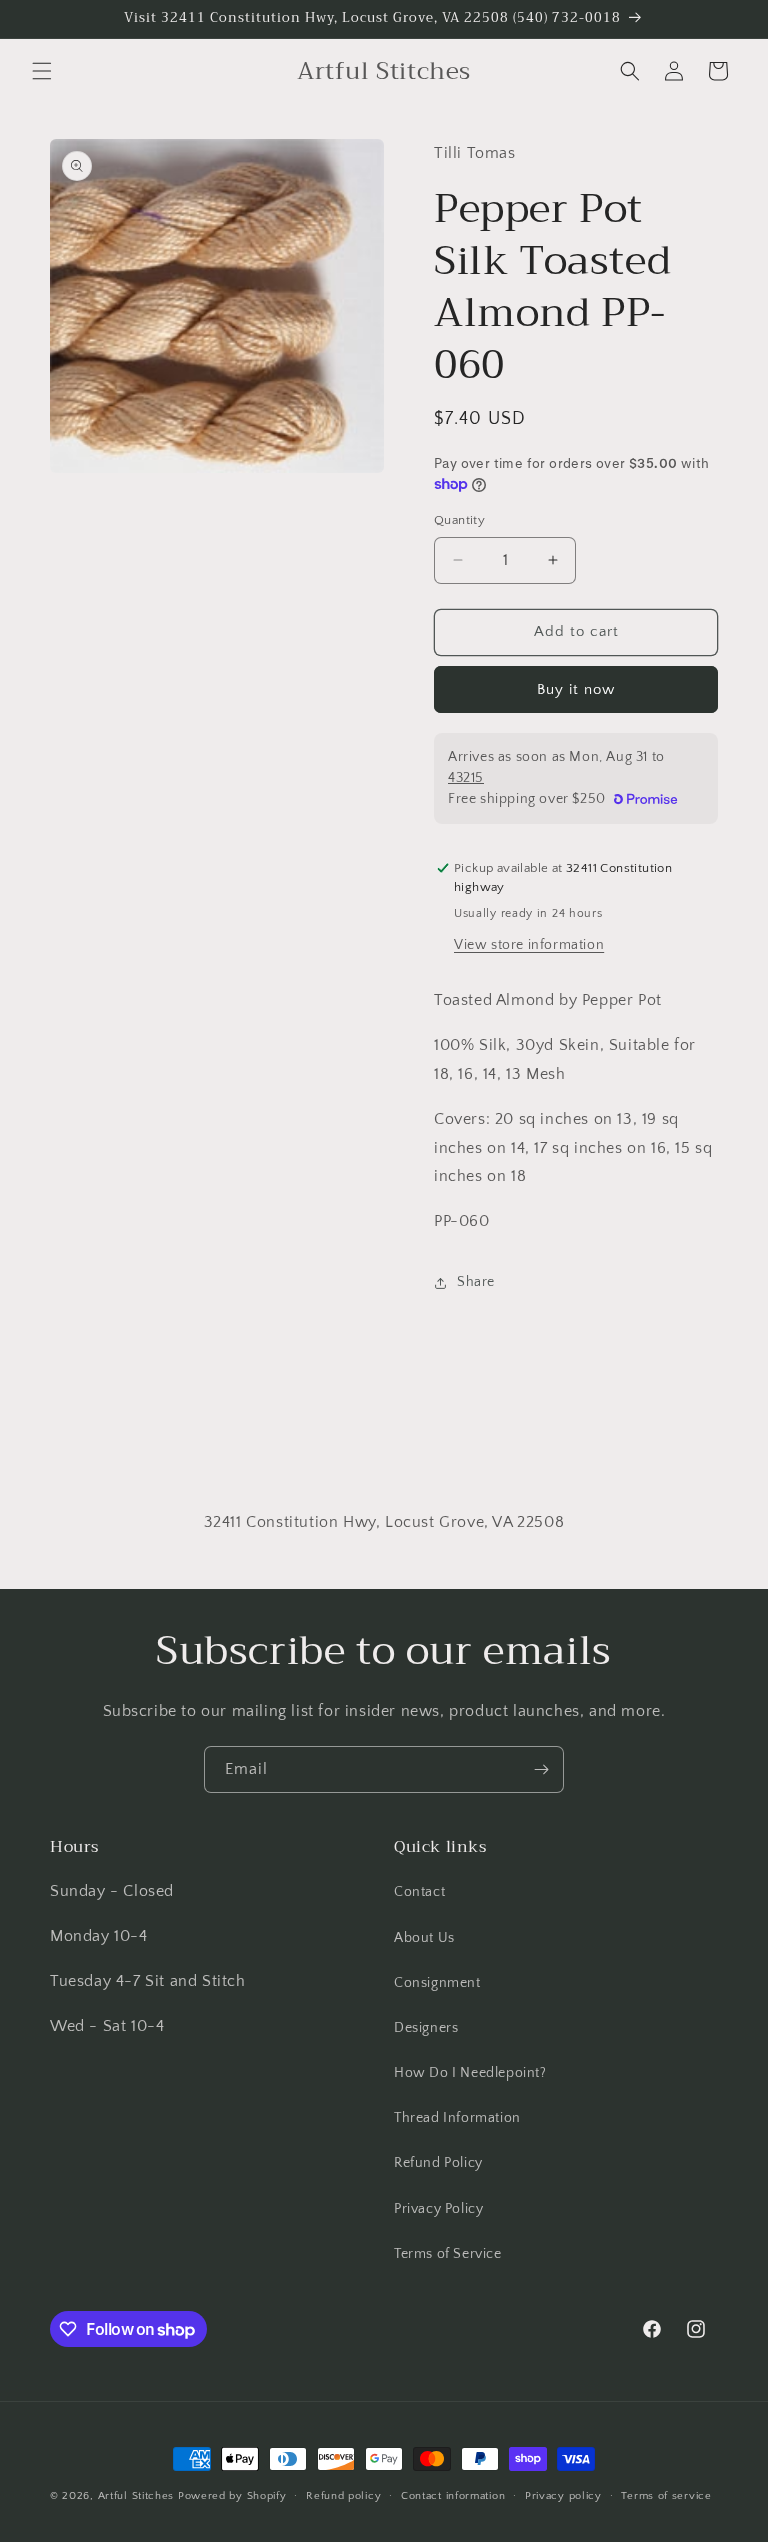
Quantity (459, 520)
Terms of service (666, 2496)
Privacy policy (563, 2496)
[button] (42, 71)
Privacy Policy (438, 2209)
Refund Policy (438, 2163)
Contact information (453, 2496)
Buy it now (576, 689)
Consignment (437, 1983)
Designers (426, 2028)
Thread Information (457, 2118)
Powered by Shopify (232, 2496)
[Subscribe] (541, 1769)
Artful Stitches (136, 2496)
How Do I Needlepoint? (470, 2073)
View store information (529, 945)
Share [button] (476, 1282)
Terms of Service (448, 2254)
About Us (424, 1938)
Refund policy (343, 2496)
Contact (419, 1892)
